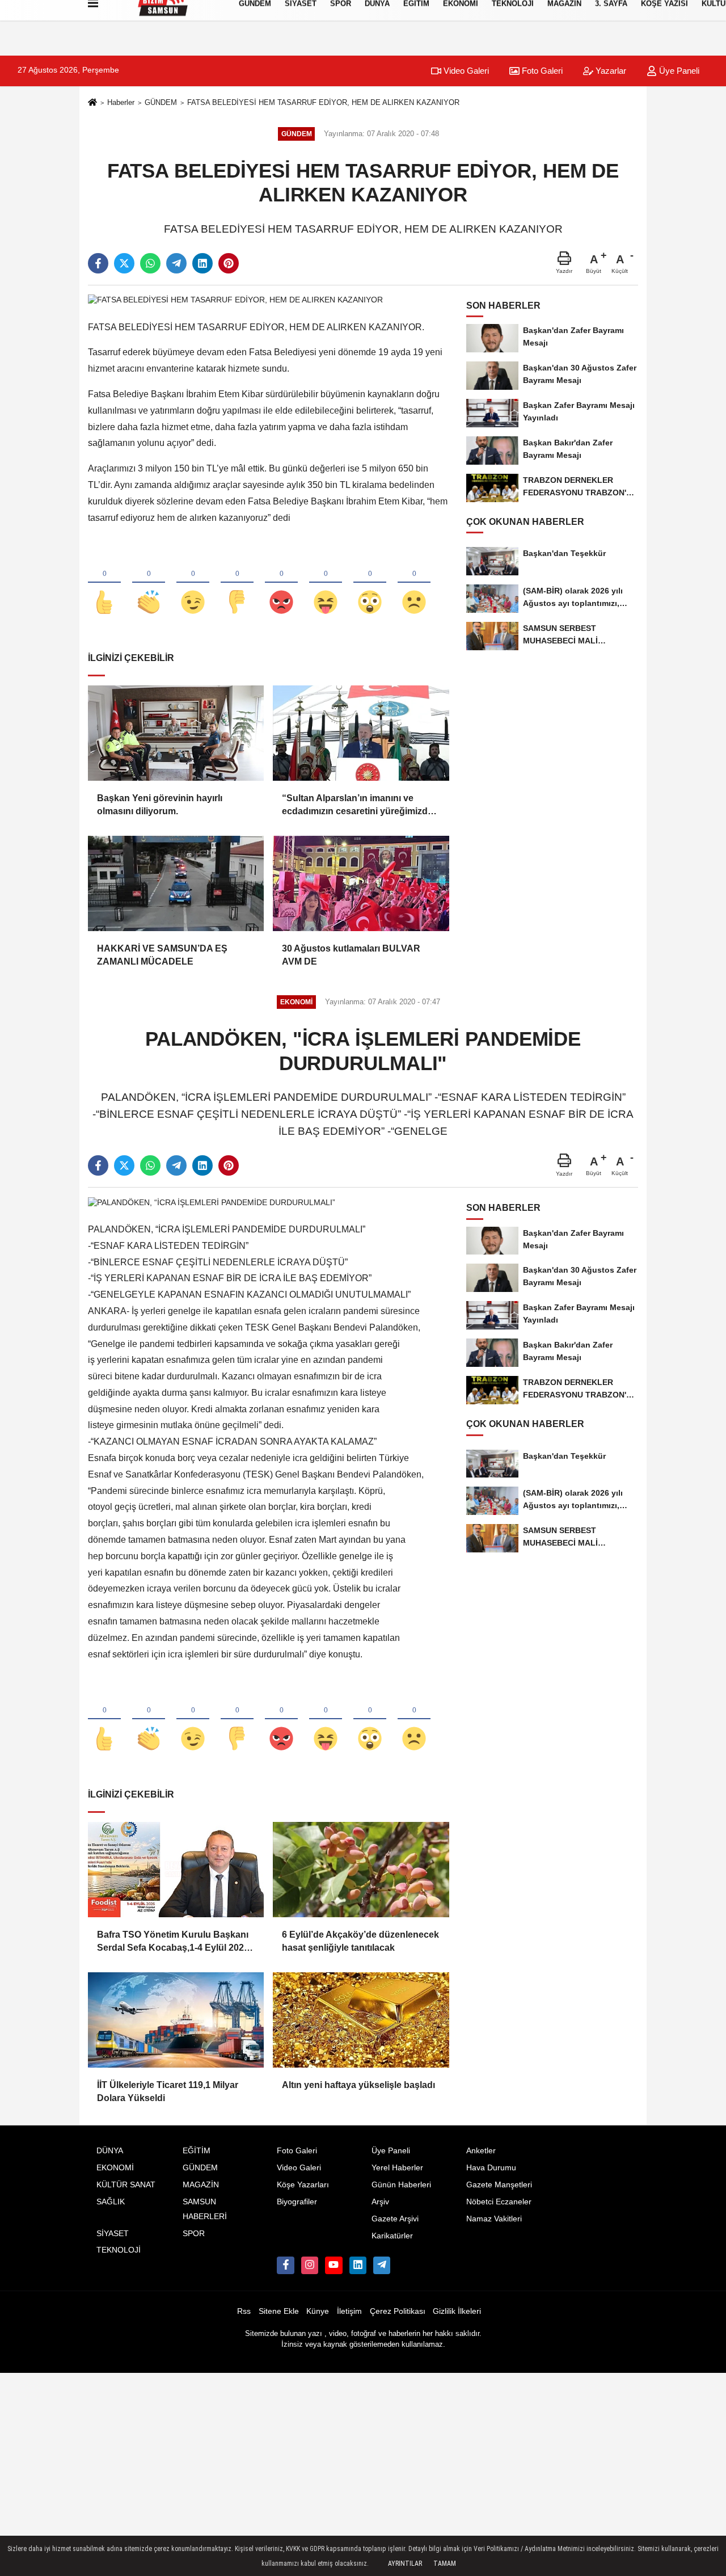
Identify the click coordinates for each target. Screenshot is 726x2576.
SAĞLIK (111, 2202)
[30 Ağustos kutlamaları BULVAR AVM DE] (361, 883)
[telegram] (176, 263)
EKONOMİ (115, 2168)
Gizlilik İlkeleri (457, 2311)
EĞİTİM (197, 2151)
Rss (244, 2311)
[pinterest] (229, 263)
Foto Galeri (541, 71)
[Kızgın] (281, 583)
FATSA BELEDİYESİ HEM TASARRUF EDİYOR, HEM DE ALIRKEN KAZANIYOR (323, 102)
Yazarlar (610, 71)
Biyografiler (297, 2202)
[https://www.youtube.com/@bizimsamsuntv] (334, 2265)
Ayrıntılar (405, 2564)
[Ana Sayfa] (92, 103)
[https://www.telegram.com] (382, 2265)
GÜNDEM (161, 102)
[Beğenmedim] (237, 583)
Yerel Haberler (397, 2168)
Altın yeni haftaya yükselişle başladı (358, 2085)
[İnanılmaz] (370, 583)
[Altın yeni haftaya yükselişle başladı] (361, 2020)
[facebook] (98, 263)
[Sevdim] (193, 583)
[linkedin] (202, 263)
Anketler (481, 2151)
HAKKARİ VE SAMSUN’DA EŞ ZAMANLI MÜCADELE (162, 955)
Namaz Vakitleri (494, 2219)
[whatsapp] (150, 263)
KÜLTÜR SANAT (126, 2185)
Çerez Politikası (398, 2311)
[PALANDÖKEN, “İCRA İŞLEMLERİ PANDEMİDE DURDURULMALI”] (212, 1202)
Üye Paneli (678, 71)
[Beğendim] (104, 583)
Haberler (121, 102)
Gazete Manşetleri (499, 2185)
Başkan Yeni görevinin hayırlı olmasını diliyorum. (160, 804)
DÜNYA (110, 2151)
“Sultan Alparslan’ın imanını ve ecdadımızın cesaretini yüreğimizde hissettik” (357, 805)
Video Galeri (465, 71)
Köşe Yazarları (303, 2185)
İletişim (349, 2311)
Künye (318, 2311)
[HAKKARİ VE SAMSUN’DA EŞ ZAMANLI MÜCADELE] (176, 883)
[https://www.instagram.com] (310, 2265)
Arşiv (380, 2202)
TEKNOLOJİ (119, 2250)
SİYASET (113, 2234)
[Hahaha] (326, 583)
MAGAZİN (201, 2185)
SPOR (194, 2234)
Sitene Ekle (279, 2311)
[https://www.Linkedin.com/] (358, 2265)
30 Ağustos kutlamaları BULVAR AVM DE (351, 955)
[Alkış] (149, 583)
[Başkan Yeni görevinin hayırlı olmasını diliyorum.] (176, 733)
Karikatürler (392, 2236)
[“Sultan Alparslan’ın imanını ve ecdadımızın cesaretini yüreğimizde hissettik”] (361, 733)
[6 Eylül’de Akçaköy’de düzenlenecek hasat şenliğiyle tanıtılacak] (361, 1870)
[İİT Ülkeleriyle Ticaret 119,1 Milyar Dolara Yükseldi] (176, 2020)
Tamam (445, 2564)
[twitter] (124, 263)
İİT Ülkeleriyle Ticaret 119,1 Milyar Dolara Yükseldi (168, 2091)
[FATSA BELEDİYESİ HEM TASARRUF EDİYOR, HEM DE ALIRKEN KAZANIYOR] (235, 300)
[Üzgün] (414, 583)
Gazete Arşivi (395, 2219)
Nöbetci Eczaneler (499, 2202)
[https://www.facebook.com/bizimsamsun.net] (285, 2265)
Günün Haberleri (401, 2185)
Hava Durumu (491, 2168)
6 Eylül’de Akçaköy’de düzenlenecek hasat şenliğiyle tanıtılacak (360, 1941)
